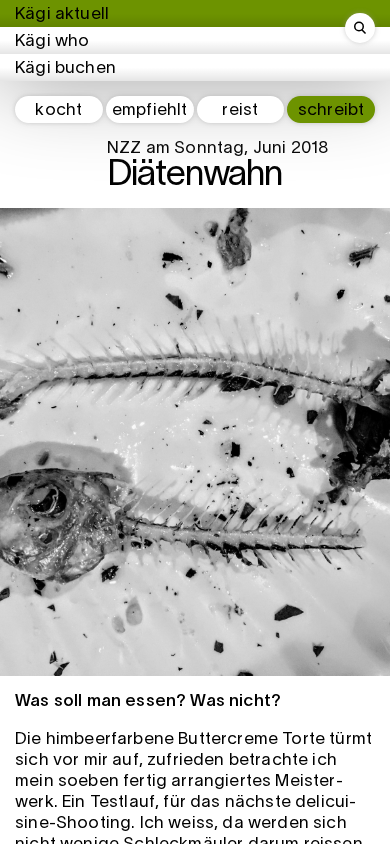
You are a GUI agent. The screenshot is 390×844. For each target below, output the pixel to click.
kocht (58, 110)
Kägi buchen (65, 68)
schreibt (331, 110)
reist (240, 110)
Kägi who (52, 41)
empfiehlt (150, 110)
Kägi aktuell (62, 14)
